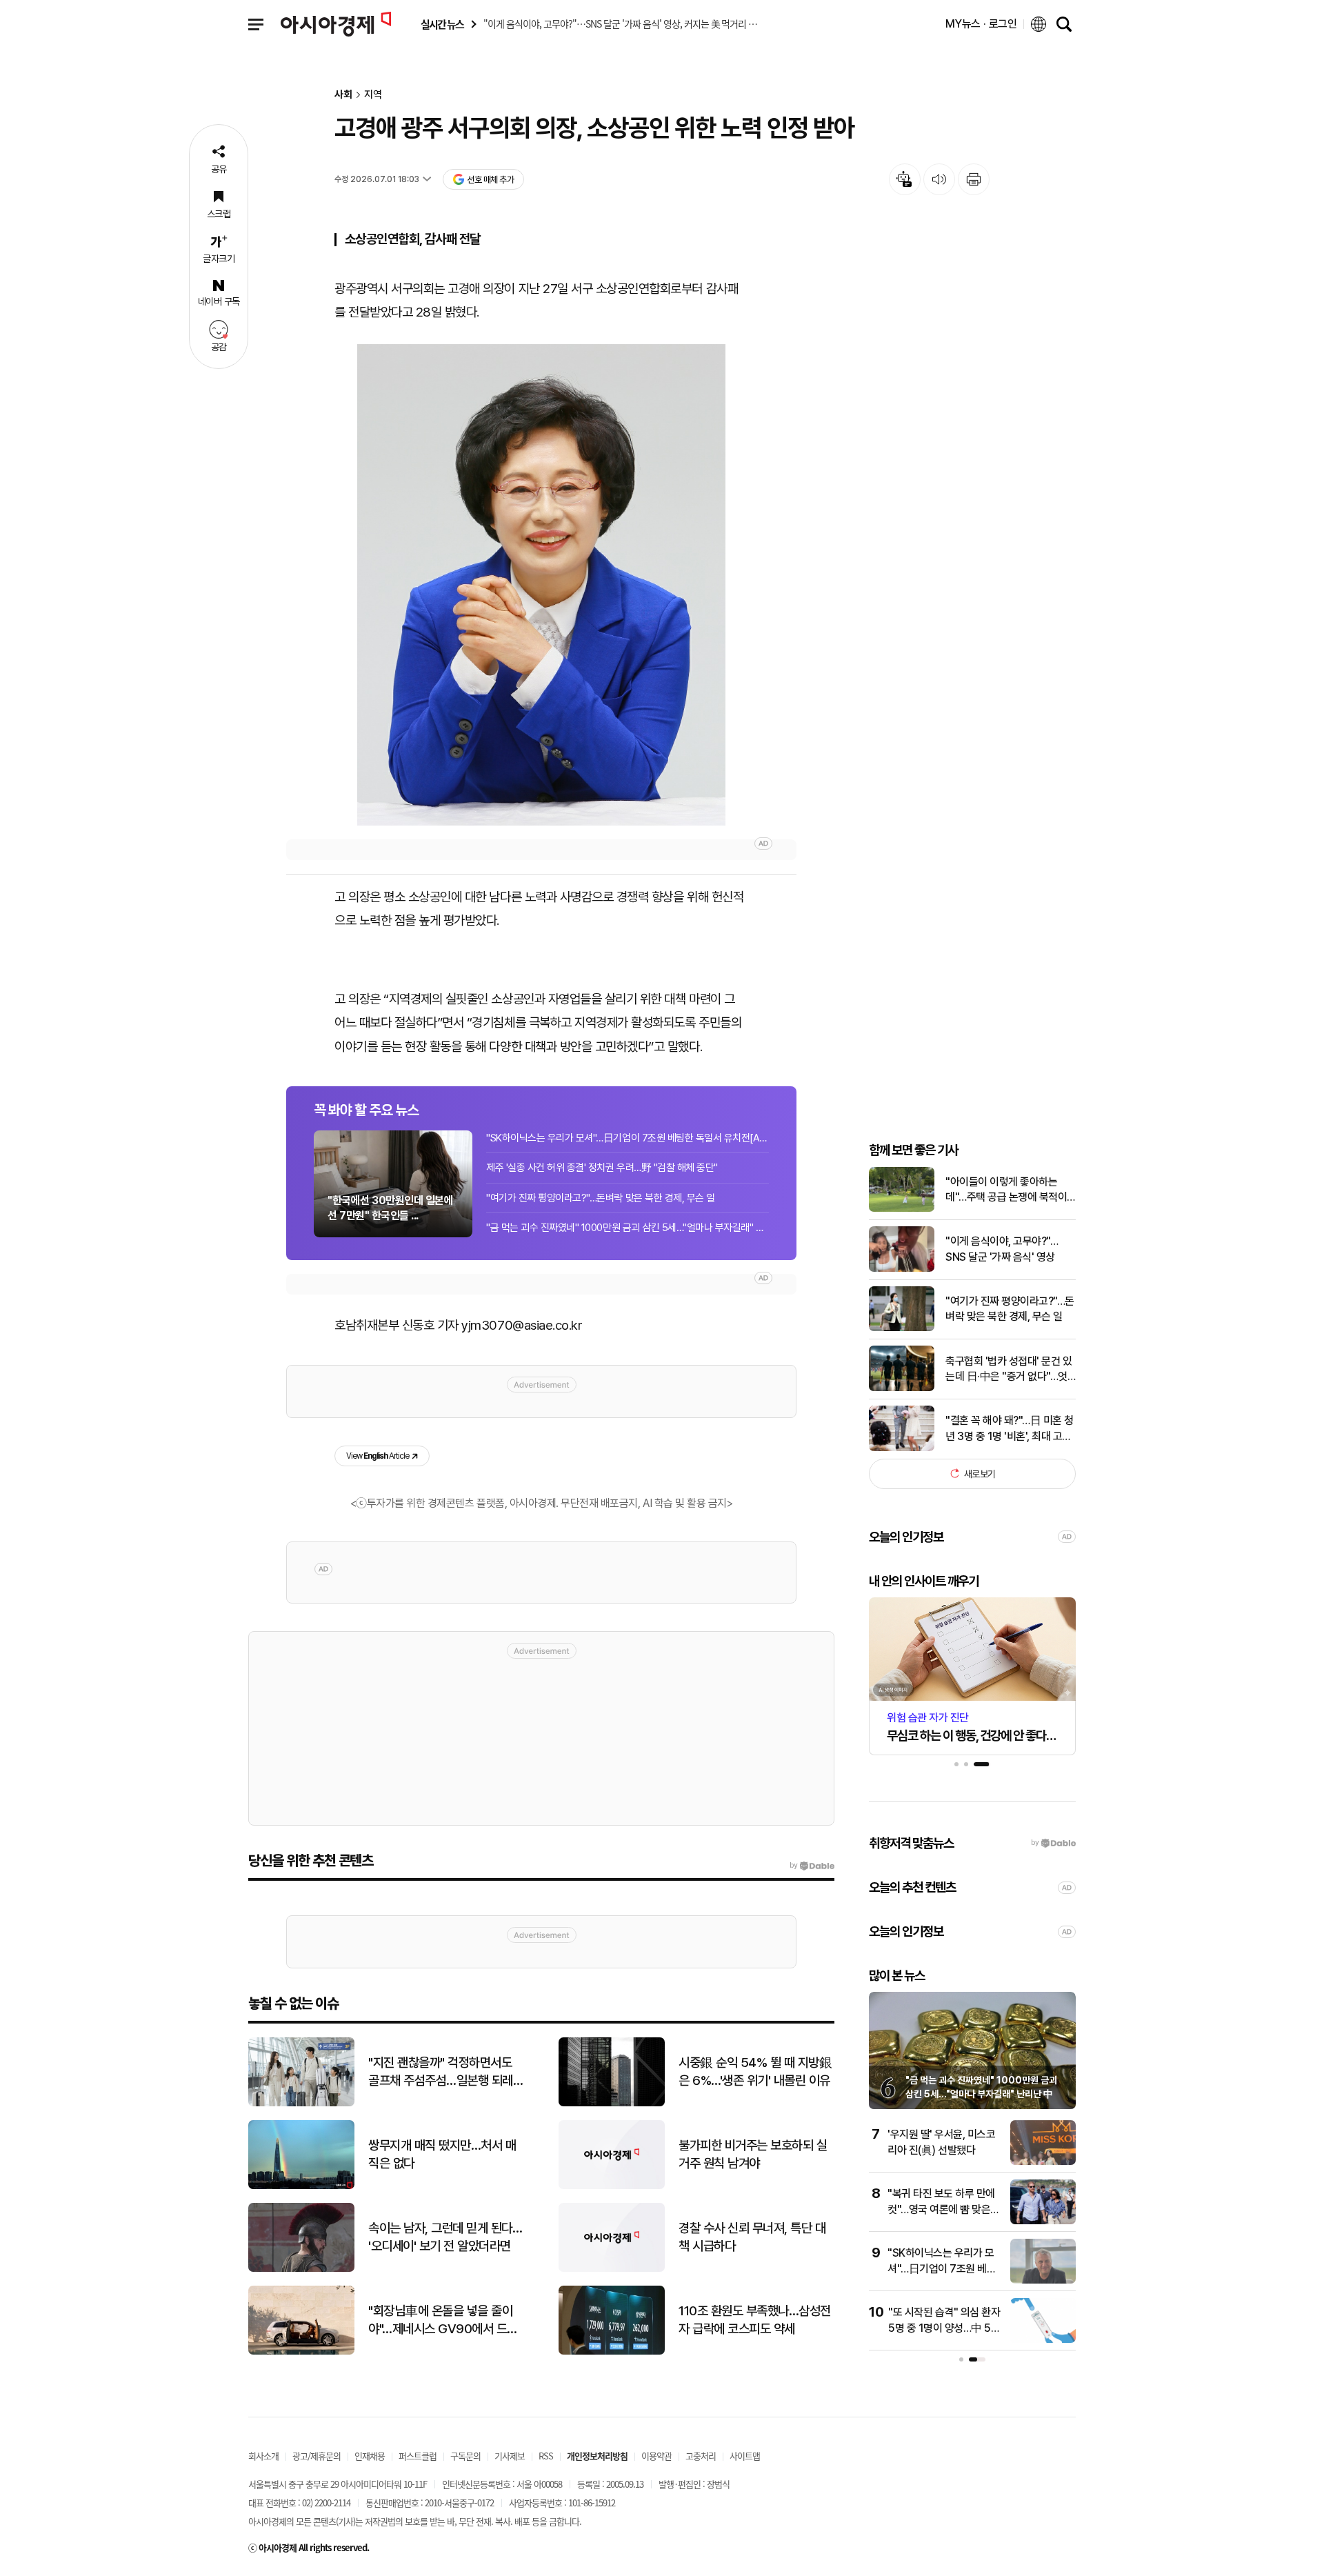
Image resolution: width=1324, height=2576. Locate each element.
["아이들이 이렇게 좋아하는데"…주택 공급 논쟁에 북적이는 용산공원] (902, 1209)
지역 (373, 95)
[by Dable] (812, 1866)
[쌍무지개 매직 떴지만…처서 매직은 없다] (301, 2186)
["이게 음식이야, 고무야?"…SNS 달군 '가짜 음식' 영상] (902, 1269)
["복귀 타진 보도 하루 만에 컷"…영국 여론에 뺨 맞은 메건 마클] (1043, 2221)
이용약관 (656, 2456)
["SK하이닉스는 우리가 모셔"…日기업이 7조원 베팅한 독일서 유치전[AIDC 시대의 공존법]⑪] (1043, 2280)
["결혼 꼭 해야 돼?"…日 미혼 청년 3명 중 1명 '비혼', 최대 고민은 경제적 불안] (902, 1448)
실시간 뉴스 (442, 24)
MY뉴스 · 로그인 (981, 24)
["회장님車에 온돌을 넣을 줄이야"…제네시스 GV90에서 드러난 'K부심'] (301, 2352)
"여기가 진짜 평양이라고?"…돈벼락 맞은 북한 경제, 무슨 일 (601, 1198)
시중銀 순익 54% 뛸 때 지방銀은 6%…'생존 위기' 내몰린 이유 (755, 2072)
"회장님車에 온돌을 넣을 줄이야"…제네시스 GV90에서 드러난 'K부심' (443, 2321)
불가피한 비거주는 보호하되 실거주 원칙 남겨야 (753, 2155)
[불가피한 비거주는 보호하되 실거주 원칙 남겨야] (612, 2186)
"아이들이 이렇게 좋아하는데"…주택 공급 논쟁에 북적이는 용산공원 (1006, 1190)
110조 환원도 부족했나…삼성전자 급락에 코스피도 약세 (755, 2320)
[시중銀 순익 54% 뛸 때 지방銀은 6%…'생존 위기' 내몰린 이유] (612, 2103)
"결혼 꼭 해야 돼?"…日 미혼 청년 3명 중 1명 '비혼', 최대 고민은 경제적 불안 (1010, 1429)
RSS (546, 2456)
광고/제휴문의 (317, 2456)
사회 (343, 95)
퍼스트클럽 (418, 2456)
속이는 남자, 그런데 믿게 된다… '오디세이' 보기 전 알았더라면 (445, 2237)
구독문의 (465, 2456)
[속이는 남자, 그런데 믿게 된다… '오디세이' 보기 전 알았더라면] (301, 2269)
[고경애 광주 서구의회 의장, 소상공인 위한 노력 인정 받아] (541, 585)
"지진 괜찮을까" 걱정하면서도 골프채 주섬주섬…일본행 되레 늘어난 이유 (441, 2073)
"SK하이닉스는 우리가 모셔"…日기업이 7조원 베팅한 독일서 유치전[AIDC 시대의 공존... (628, 1138)
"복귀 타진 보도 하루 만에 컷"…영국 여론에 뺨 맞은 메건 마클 (941, 2209)
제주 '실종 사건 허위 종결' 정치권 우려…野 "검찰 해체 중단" (602, 1168)
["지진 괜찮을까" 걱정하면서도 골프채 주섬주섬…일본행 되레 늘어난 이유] (301, 2103)
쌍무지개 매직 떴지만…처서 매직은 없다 (442, 2155)
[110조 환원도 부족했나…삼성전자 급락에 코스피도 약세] (612, 2352)
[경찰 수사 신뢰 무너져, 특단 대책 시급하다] (612, 2269)
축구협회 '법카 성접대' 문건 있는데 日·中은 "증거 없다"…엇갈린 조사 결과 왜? (1009, 1369)
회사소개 (263, 2456)
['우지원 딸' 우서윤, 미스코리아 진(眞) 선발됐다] (1043, 2162)
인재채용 (370, 2456)
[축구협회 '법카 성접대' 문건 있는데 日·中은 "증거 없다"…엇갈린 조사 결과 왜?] (902, 1388)
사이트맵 (745, 2456)
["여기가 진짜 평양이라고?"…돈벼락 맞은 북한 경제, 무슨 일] (902, 1328)
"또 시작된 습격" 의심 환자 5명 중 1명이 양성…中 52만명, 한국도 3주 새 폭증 (944, 2328)
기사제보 (510, 2456)
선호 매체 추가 (490, 180)
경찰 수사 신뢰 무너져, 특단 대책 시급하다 (752, 2237)
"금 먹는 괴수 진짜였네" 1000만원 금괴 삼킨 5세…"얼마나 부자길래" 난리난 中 (628, 1228)
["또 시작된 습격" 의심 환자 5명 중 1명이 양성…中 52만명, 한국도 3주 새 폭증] (1043, 2340)
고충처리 (701, 2456)
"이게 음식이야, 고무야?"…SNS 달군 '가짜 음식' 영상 (1002, 1249)
